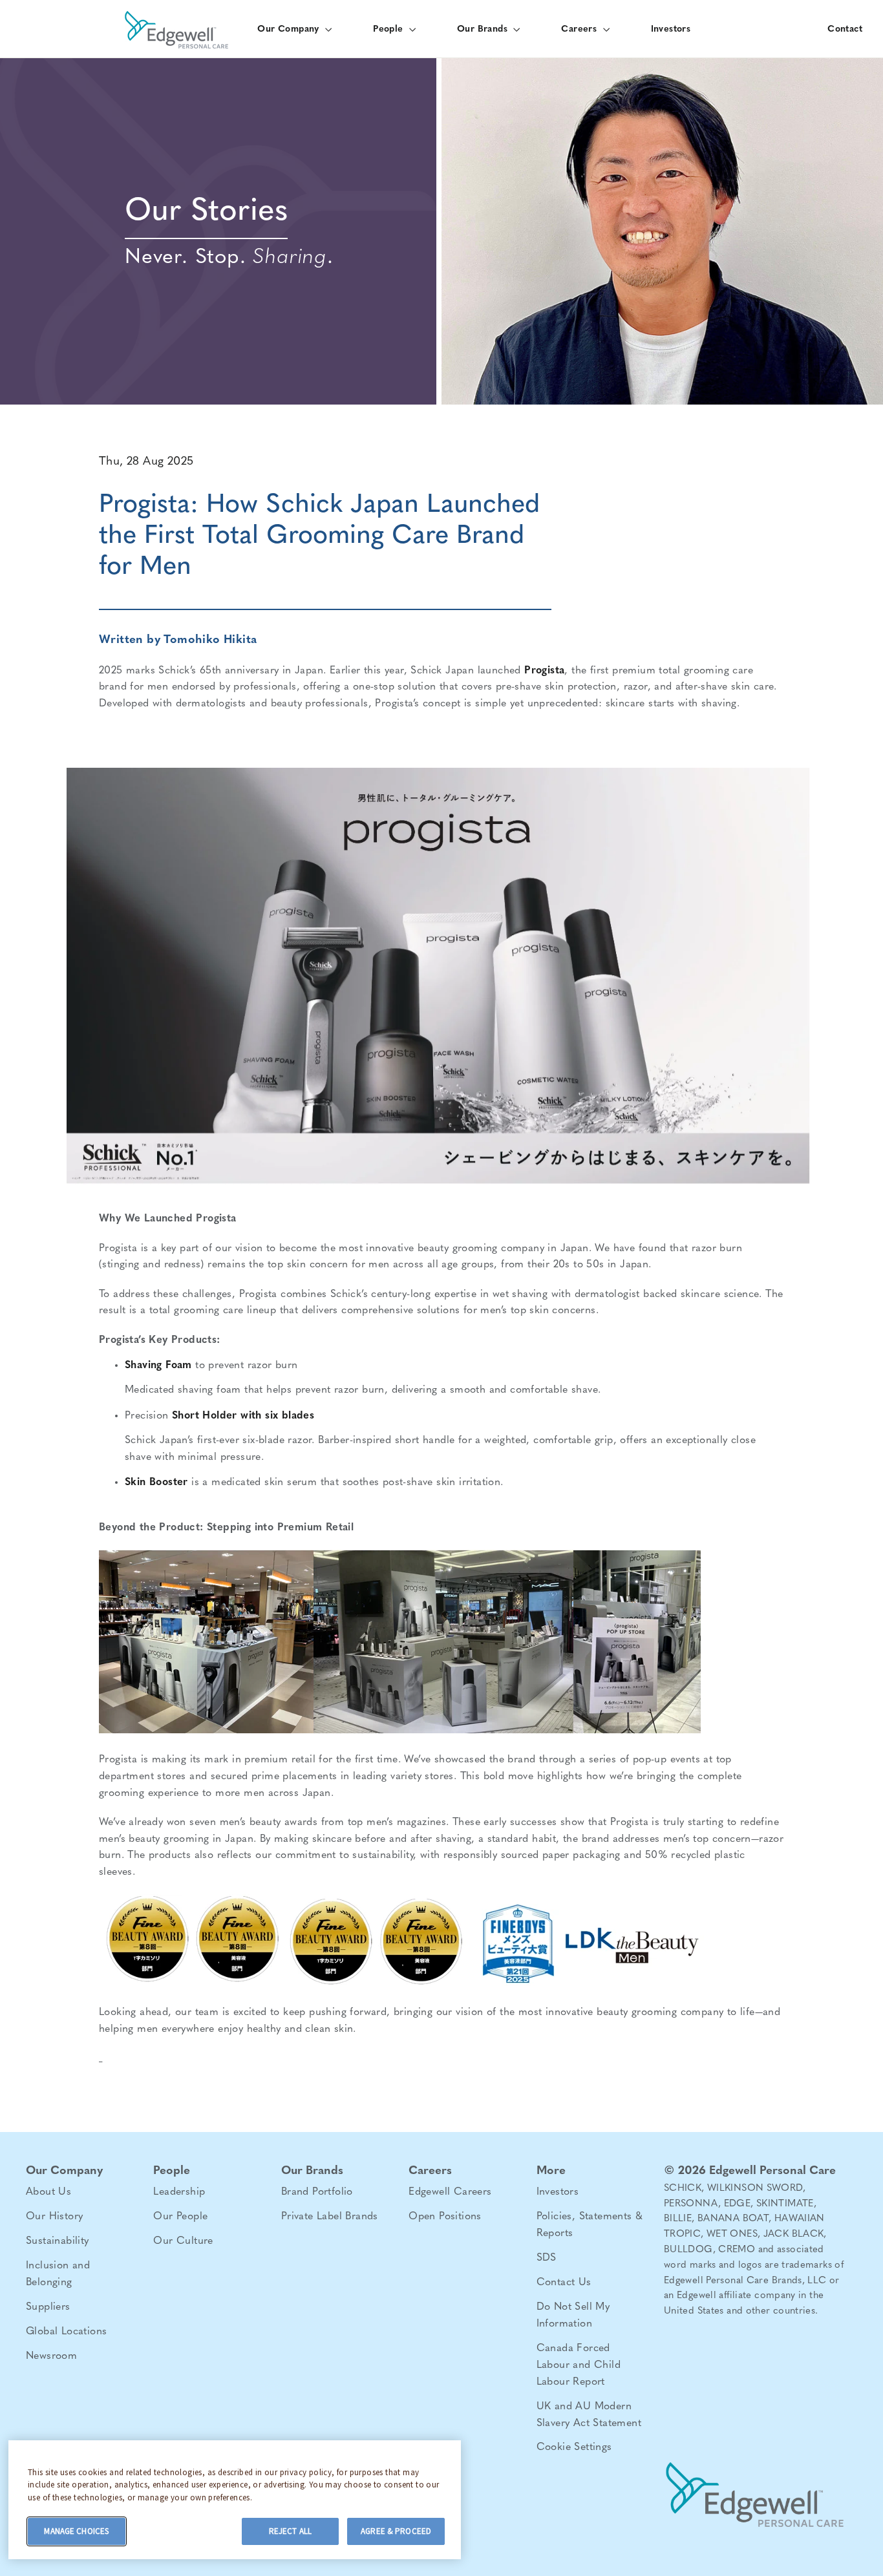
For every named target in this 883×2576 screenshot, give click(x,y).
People (389, 29)
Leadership (179, 2192)
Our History (54, 2217)
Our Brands (484, 29)
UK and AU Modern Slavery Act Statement (589, 2415)
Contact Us (564, 2283)
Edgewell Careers (450, 2192)
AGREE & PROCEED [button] (396, 2531)
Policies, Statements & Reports (590, 2225)
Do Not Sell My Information (573, 2316)
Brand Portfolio (317, 2192)
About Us (48, 2192)
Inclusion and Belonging (58, 2274)
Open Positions (445, 2217)
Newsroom (51, 2356)
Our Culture (183, 2241)
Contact (845, 29)
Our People (180, 2217)
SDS (547, 2258)
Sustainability (58, 2241)
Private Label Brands (330, 2217)
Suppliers (48, 2307)
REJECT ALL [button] (290, 2531)
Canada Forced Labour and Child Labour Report (579, 2365)
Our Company (290, 29)
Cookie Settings (574, 2447)
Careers (580, 29)
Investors (671, 29)
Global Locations (66, 2332)
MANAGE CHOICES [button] (76, 2531)
